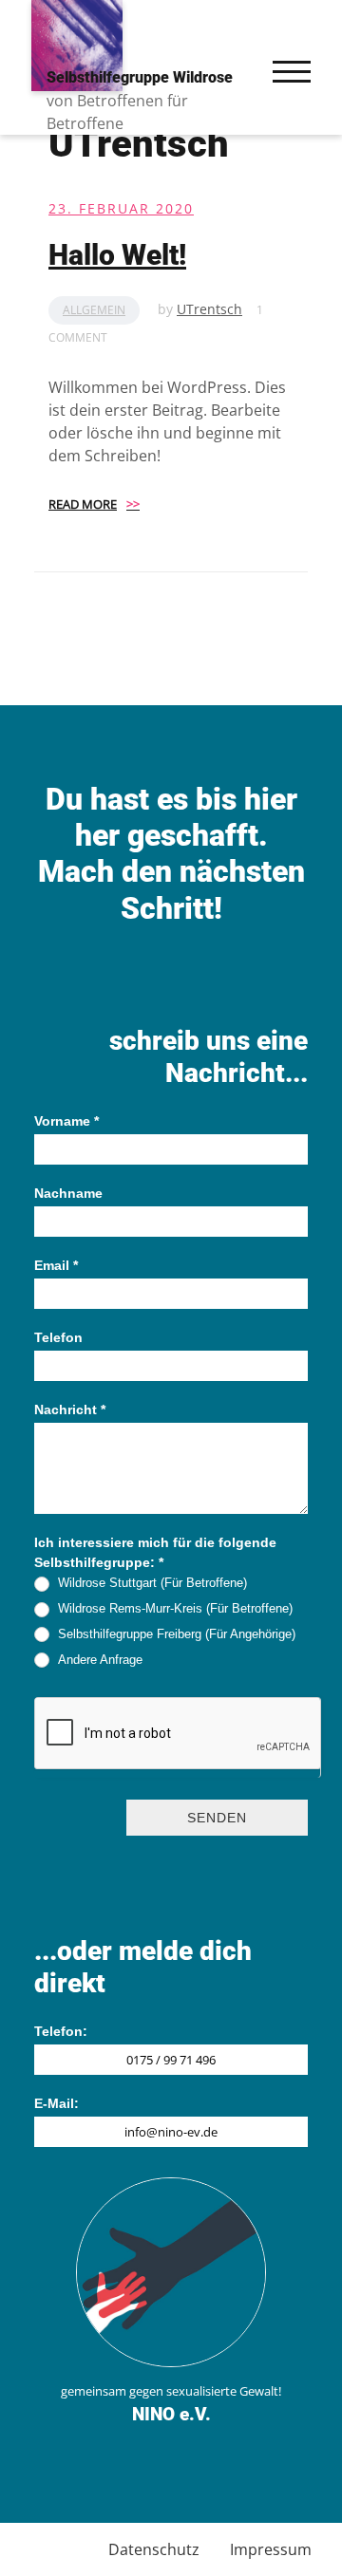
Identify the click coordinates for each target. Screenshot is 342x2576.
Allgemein (94, 310)
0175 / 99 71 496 (171, 2060)
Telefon (58, 1337)
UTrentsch (209, 309)
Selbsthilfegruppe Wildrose (140, 77)
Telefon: (61, 2031)
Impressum (271, 2549)
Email (56, 1265)
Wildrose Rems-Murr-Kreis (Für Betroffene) (175, 1608)
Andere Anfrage (100, 1660)
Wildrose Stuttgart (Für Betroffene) (152, 1583)
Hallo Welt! (117, 255)
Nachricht (70, 1409)
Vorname (66, 1121)
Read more (94, 504)
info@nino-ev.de (171, 2132)
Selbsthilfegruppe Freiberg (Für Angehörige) (177, 1634)
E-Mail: (57, 2103)
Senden (217, 1818)
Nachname (68, 1193)
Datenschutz (154, 2549)
